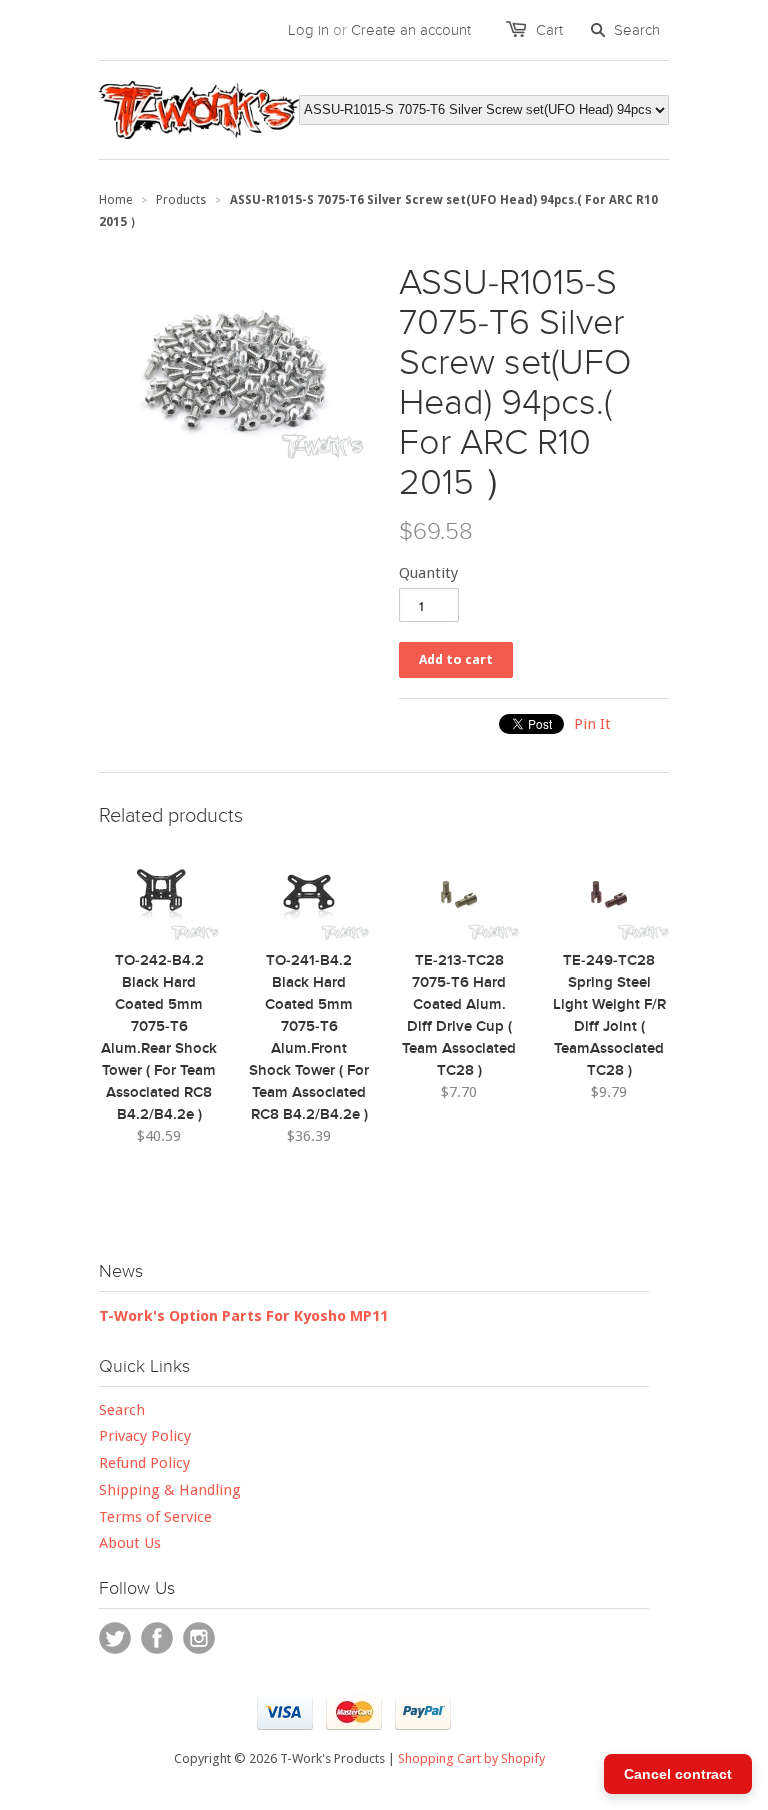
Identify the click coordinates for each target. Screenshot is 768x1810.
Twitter (115, 1638)
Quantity (428, 573)
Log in (308, 30)
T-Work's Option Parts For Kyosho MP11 (243, 1316)
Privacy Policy (145, 1436)
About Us (130, 1543)
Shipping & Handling (170, 1490)
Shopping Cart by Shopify (471, 1758)
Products (181, 200)
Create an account (411, 30)
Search (122, 1410)
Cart (549, 30)
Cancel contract (678, 1774)
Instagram (199, 1638)
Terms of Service (155, 1517)
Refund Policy (144, 1463)
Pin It (592, 724)
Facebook (157, 1638)
